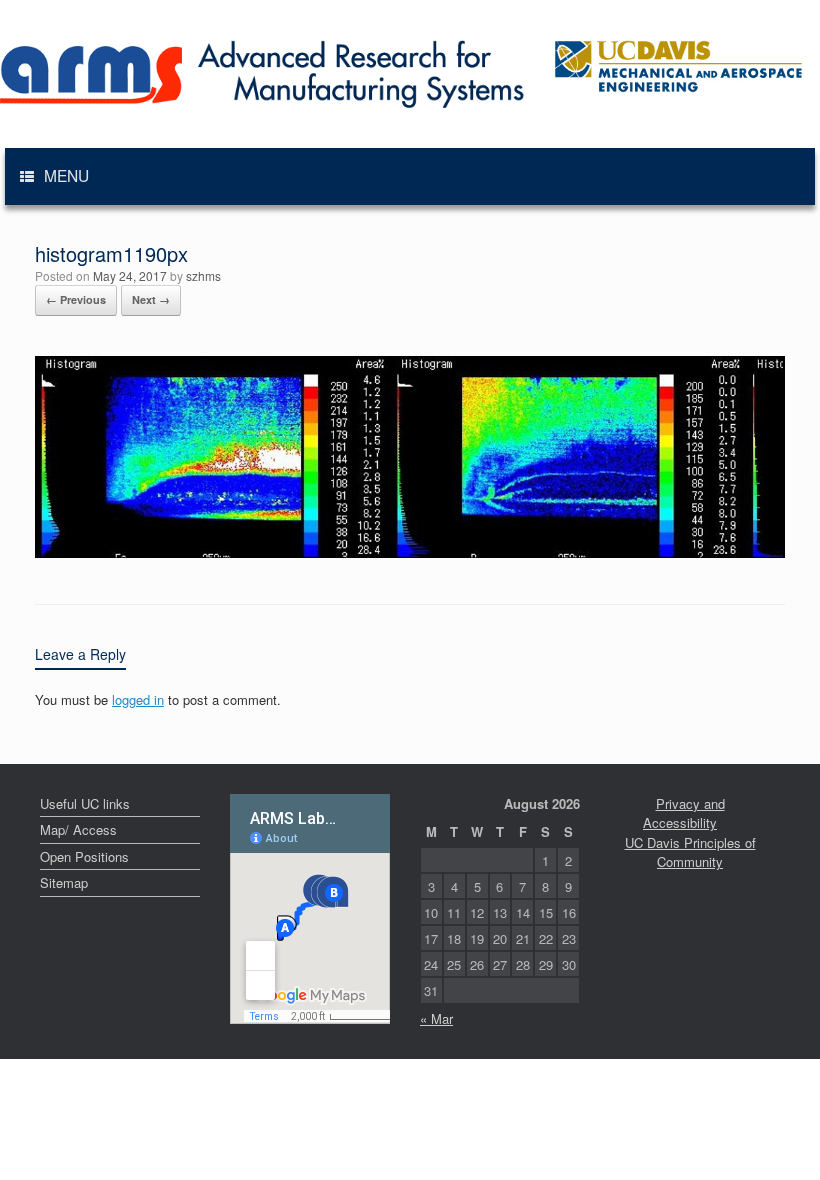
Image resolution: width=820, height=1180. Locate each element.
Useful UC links (85, 803)
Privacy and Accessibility (684, 813)
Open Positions (84, 856)
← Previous (76, 299)
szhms (203, 275)
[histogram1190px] (410, 552)
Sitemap (64, 882)
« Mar (436, 1018)
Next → (151, 299)
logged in (138, 699)
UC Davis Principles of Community (690, 852)
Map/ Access (78, 829)
